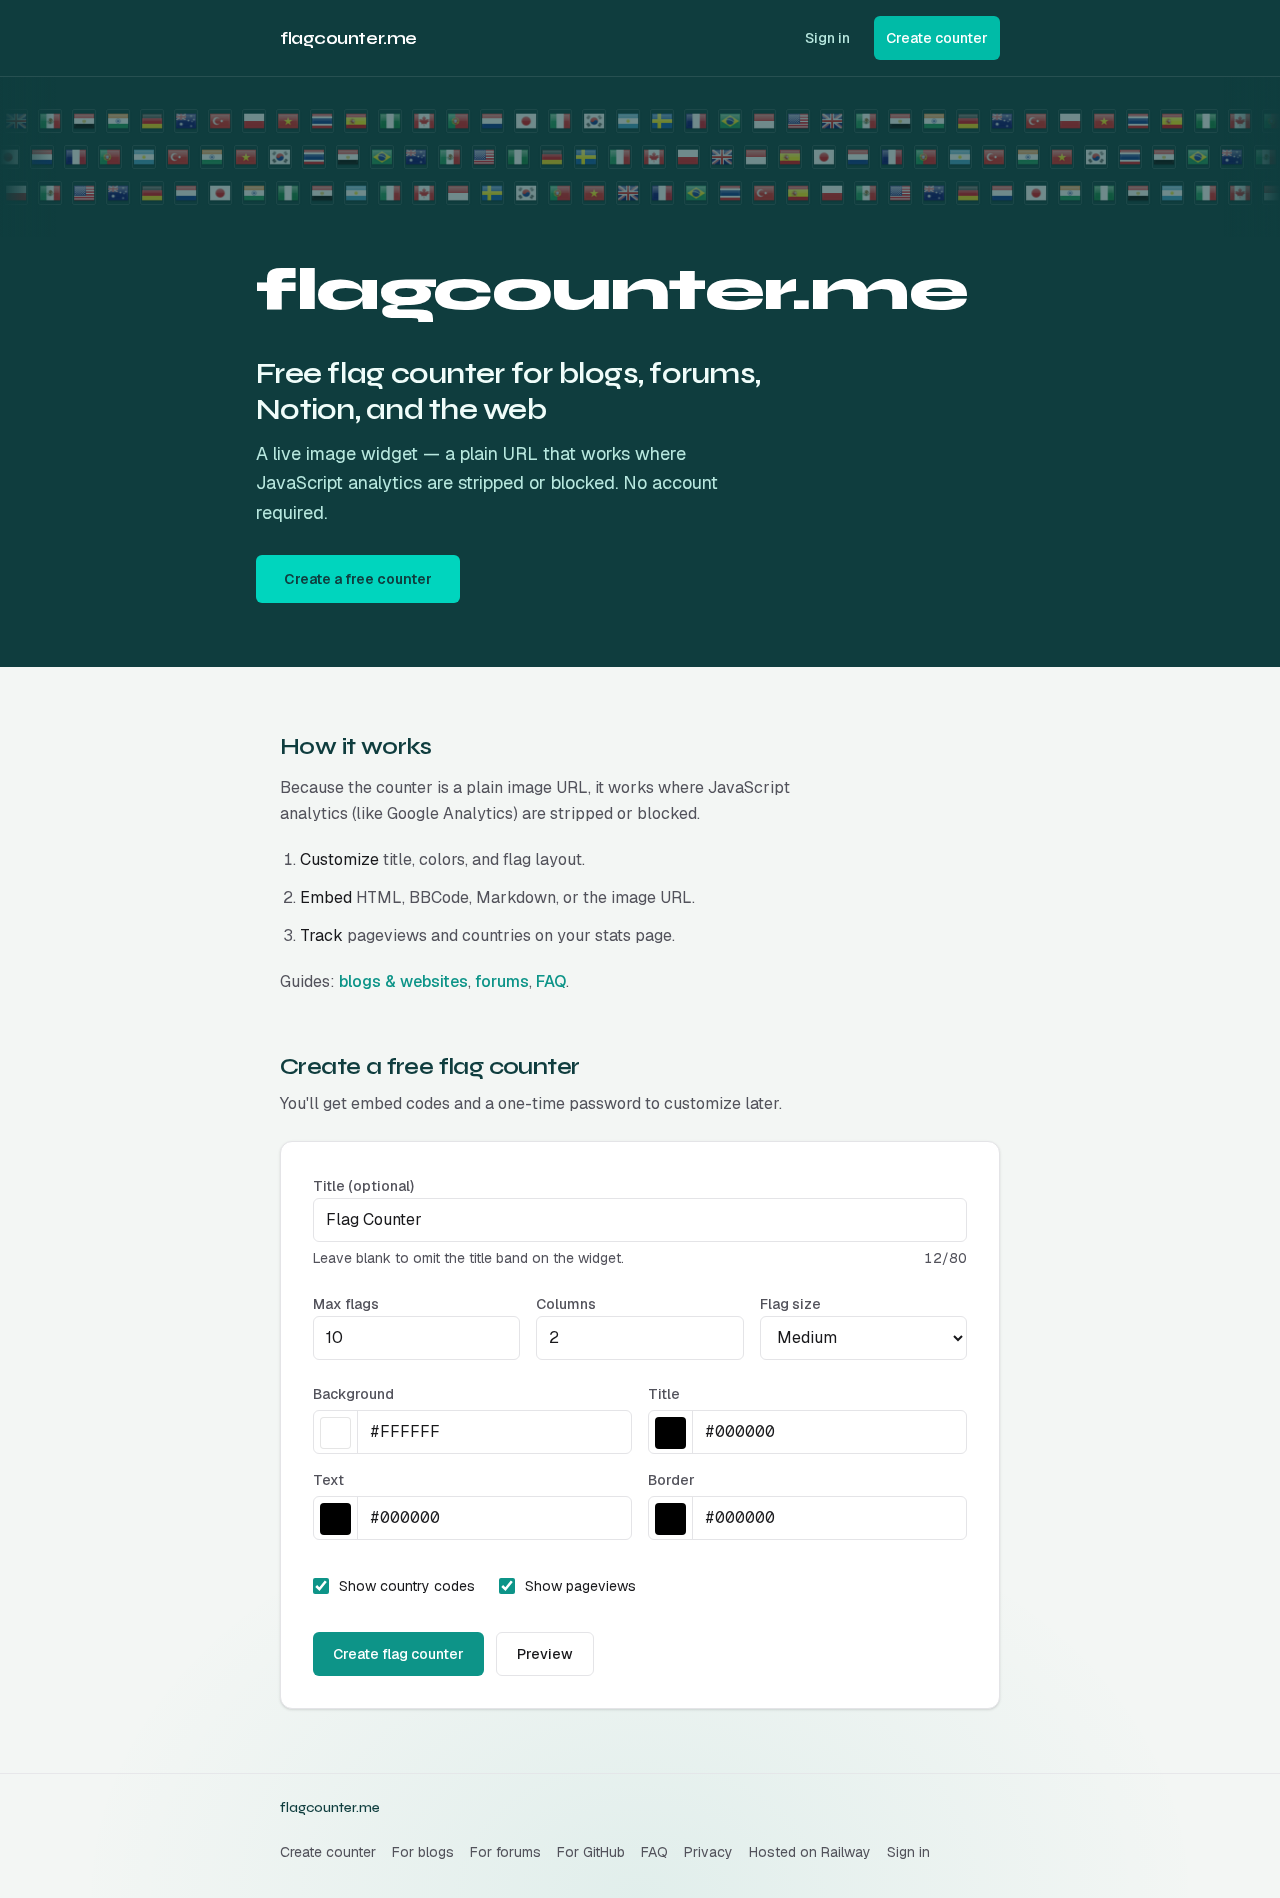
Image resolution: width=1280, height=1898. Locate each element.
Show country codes (407, 1586)
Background (353, 1394)
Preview (545, 1654)
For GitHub (591, 1852)
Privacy (708, 1852)
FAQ (551, 981)
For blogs (423, 1852)
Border (671, 1480)
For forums (505, 1852)
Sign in (827, 38)
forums (502, 981)
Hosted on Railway (810, 1852)
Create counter (328, 1852)
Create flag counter (398, 1654)
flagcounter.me (348, 38)
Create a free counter (358, 579)
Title (664, 1394)
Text (328, 1480)
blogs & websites (403, 981)
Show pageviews (580, 1586)
